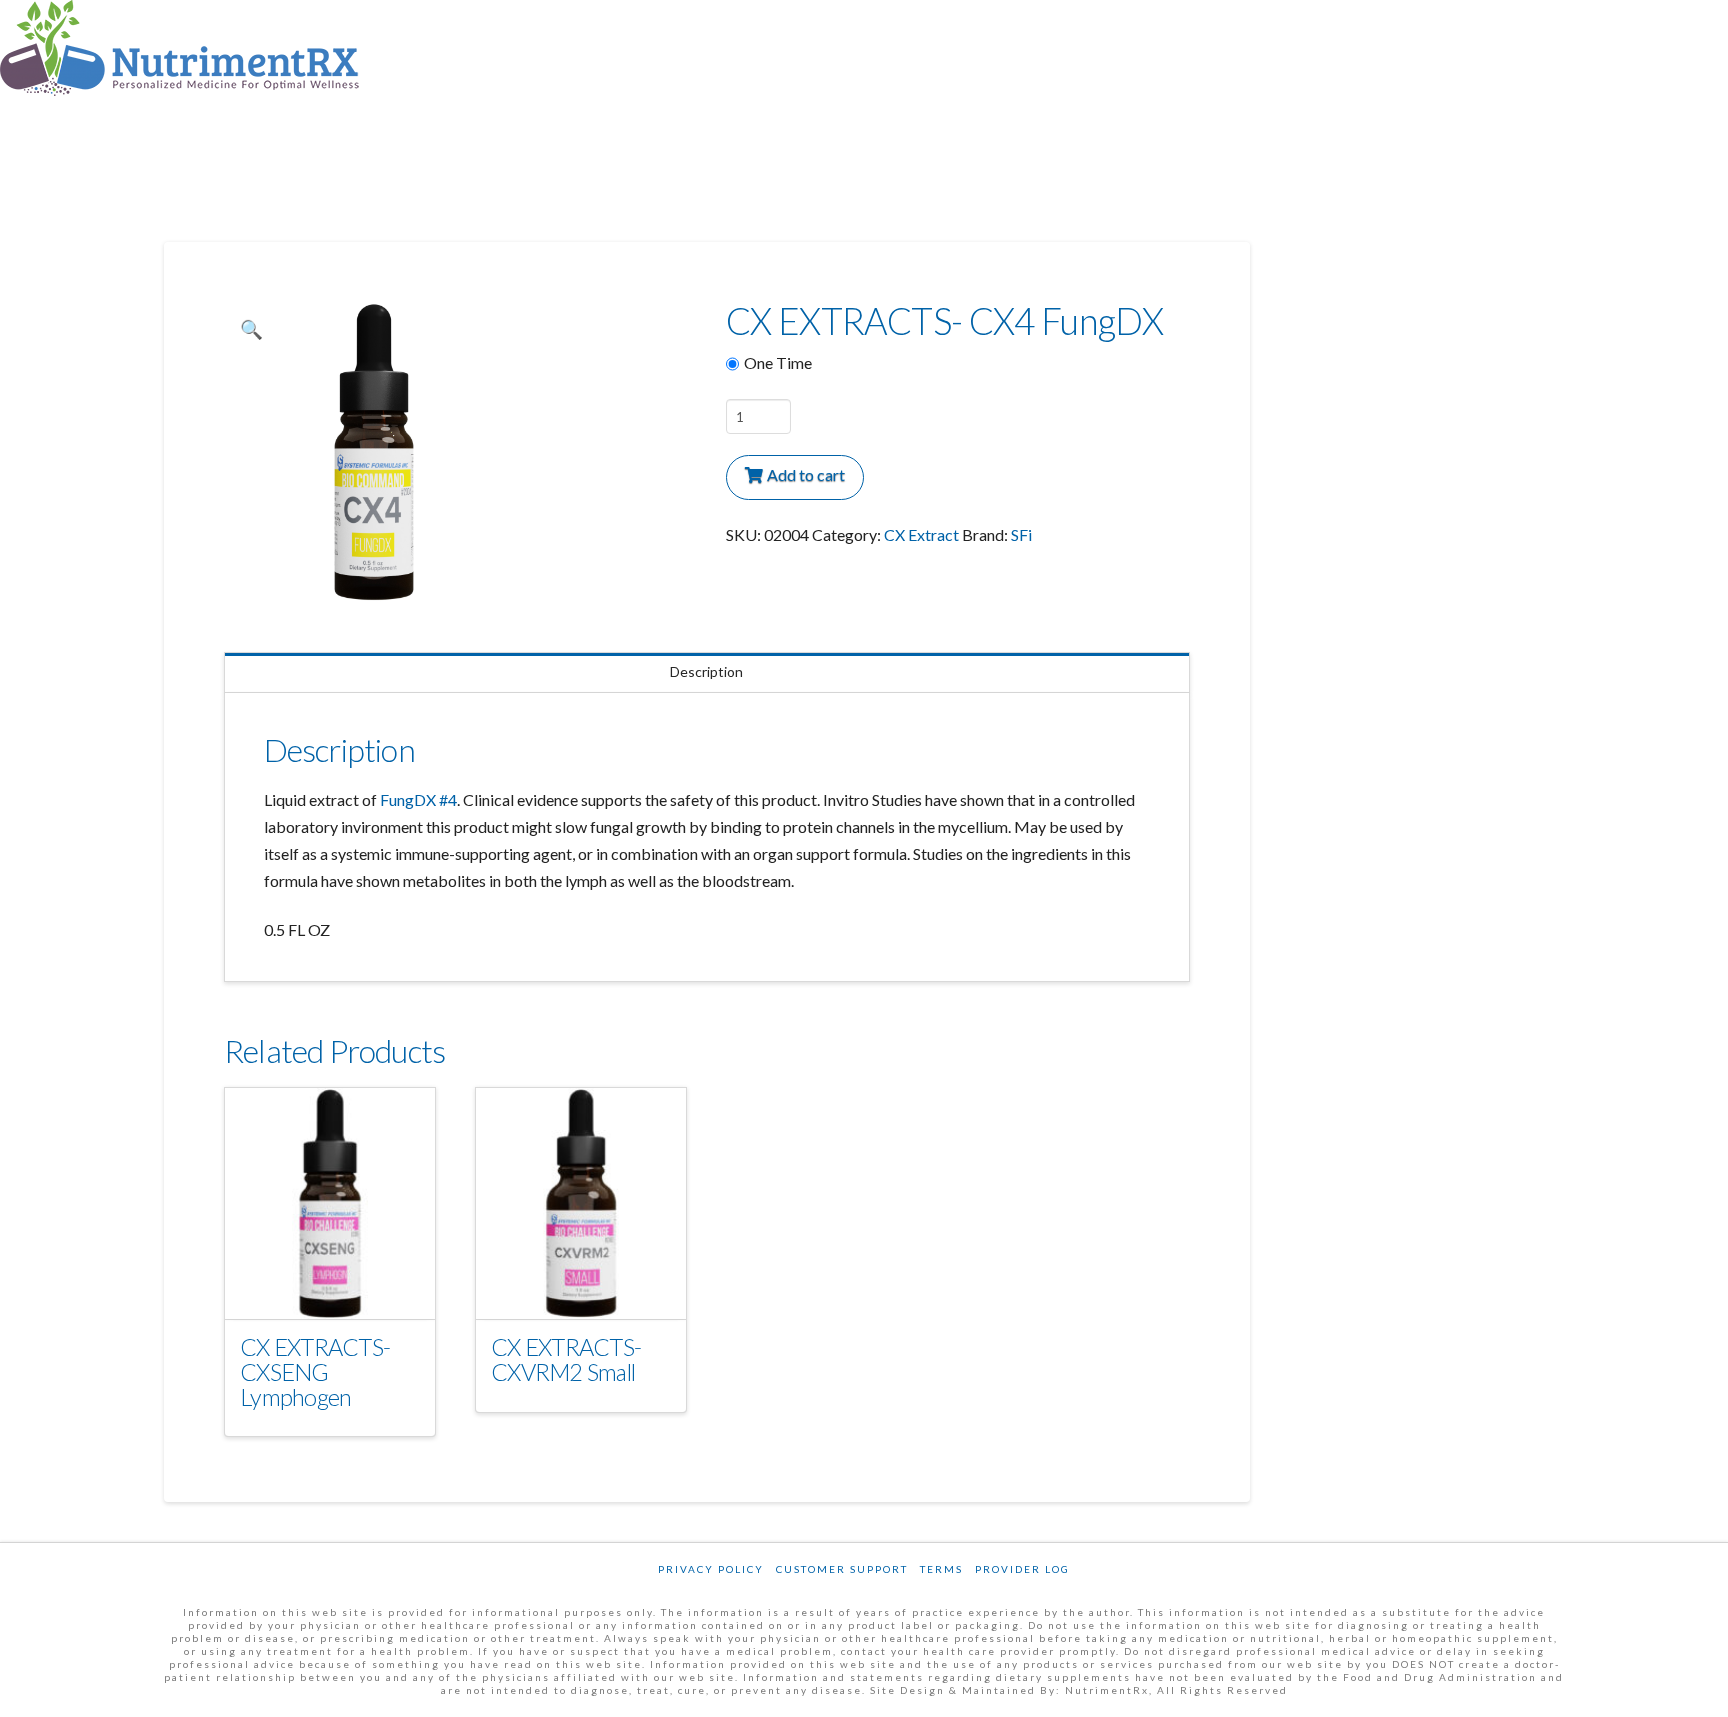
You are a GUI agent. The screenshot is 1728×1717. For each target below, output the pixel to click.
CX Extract (921, 534)
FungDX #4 (418, 799)
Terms (941, 1569)
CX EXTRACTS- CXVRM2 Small (566, 1359)
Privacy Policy (711, 1569)
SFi (1021, 534)
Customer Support (842, 1569)
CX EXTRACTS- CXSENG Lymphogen (315, 1372)
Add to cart (806, 474)
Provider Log (1022, 1569)
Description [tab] (706, 671)
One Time (778, 362)
